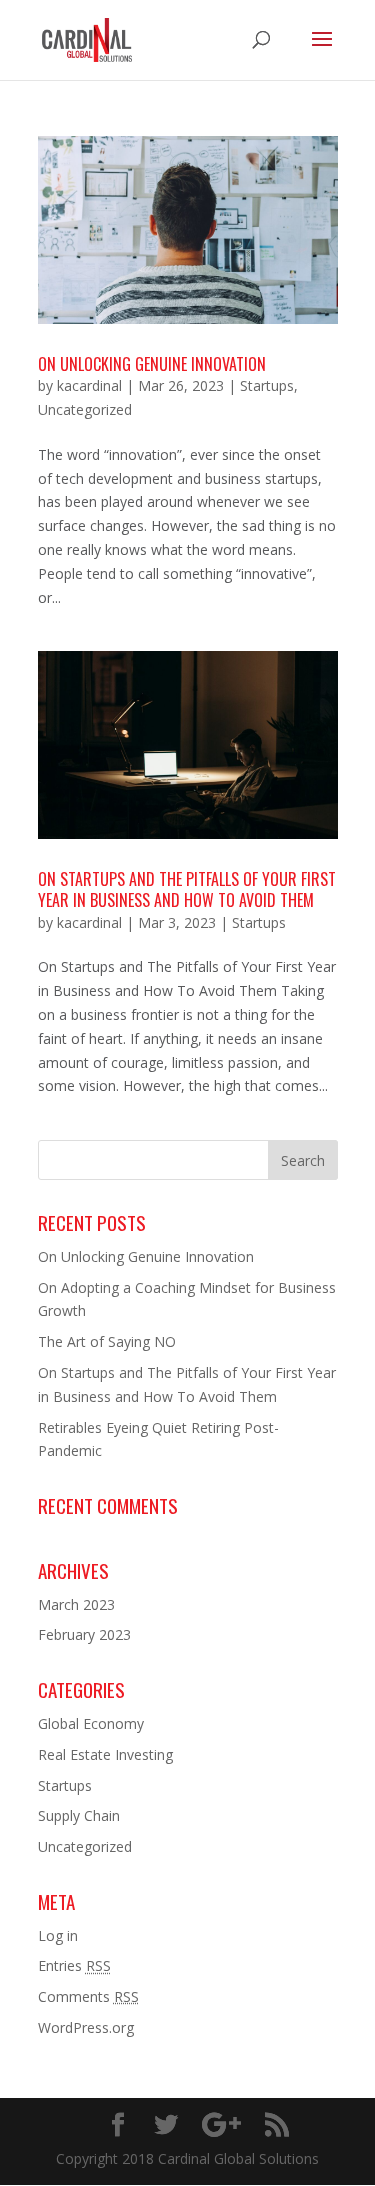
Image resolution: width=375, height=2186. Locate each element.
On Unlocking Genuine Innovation (152, 364)
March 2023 (76, 1604)
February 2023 (84, 1634)
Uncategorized (85, 409)
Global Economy (91, 1723)
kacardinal (89, 385)
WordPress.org (86, 2027)
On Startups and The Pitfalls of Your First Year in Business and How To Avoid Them (187, 889)
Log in (58, 1935)
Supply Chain (79, 1815)
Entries (74, 1965)
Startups (267, 385)
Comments (88, 1996)
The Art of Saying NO (107, 1341)
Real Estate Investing (105, 1754)
